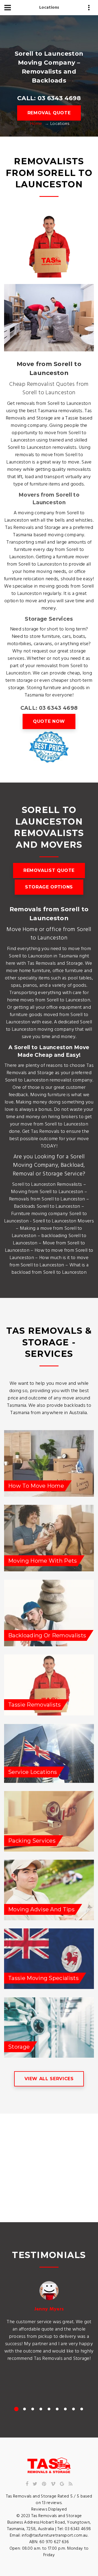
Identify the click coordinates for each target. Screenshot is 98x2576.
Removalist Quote (49, 870)
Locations (49, 8)
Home (36, 124)
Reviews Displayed (49, 2509)
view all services (49, 2079)
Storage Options (49, 887)
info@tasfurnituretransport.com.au (55, 2536)
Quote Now (49, 721)
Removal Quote (49, 113)
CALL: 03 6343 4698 (49, 98)
